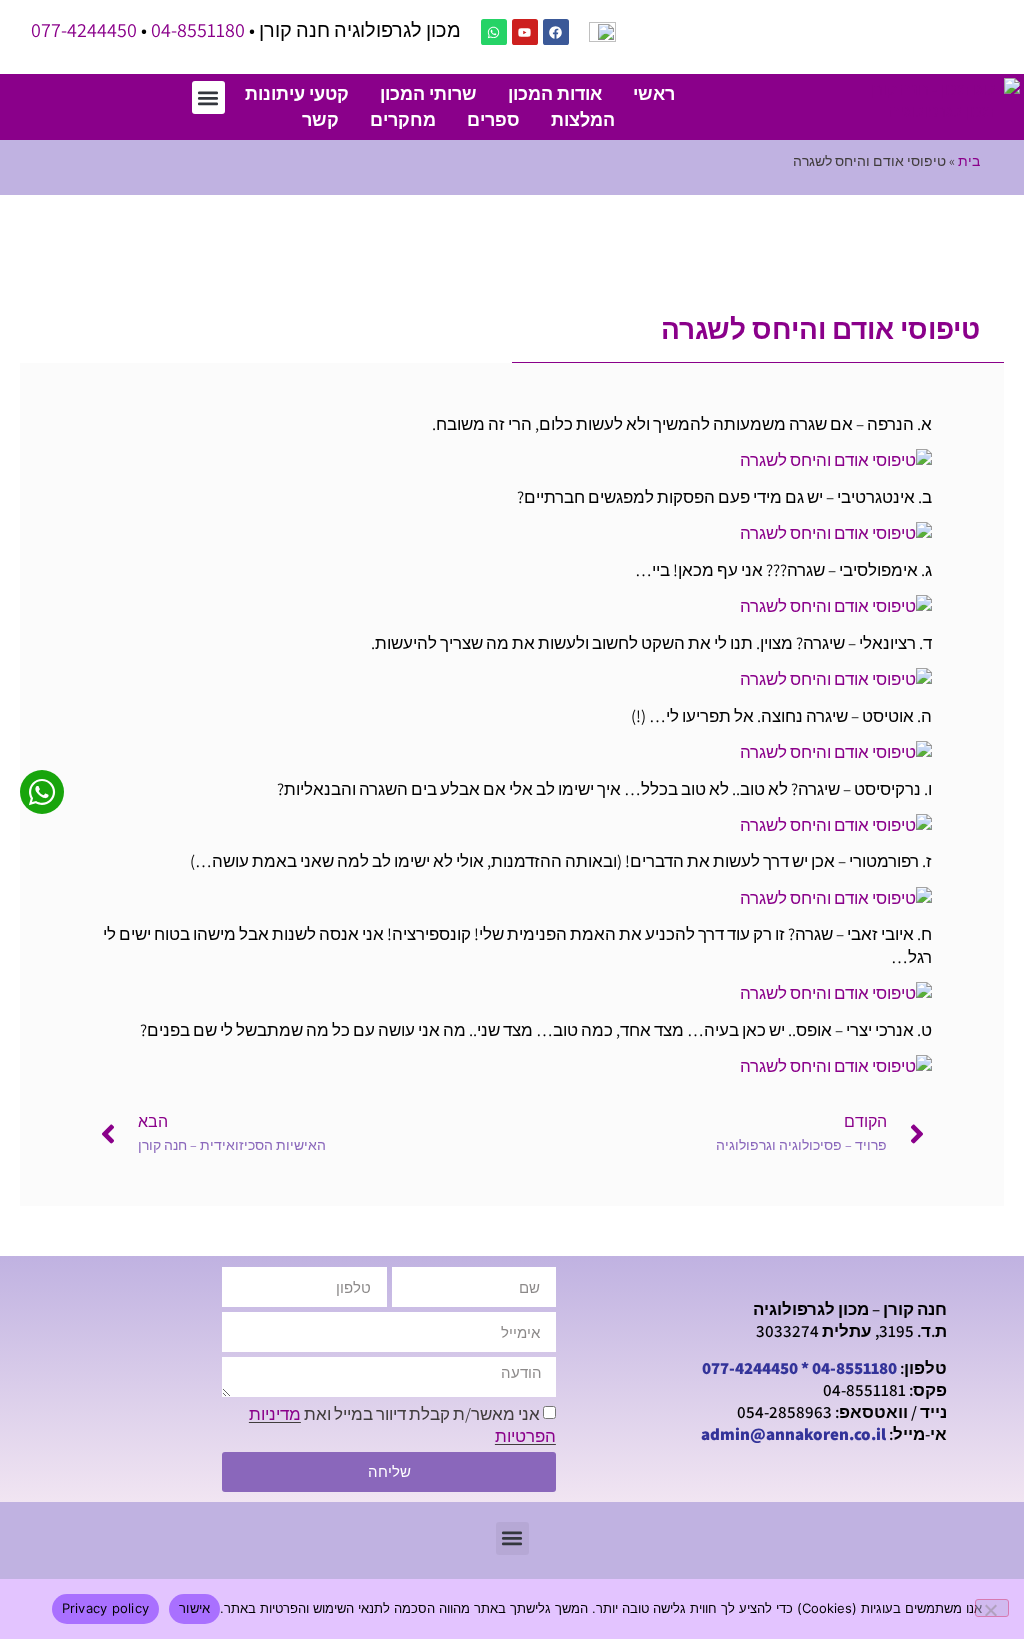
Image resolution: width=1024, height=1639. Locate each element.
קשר (320, 119)
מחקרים (403, 119)
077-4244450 (84, 30)
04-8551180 (198, 30)
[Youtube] (525, 32)
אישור (194, 1608)
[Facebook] (556, 32)
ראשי (654, 93)
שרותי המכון (428, 93)
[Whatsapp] (494, 32)
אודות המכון (555, 93)
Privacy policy (106, 1608)
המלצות (583, 119)
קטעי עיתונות (297, 93)
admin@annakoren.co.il (793, 1434)
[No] (992, 1608)
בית (969, 160)
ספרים (493, 119)
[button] (208, 97)
